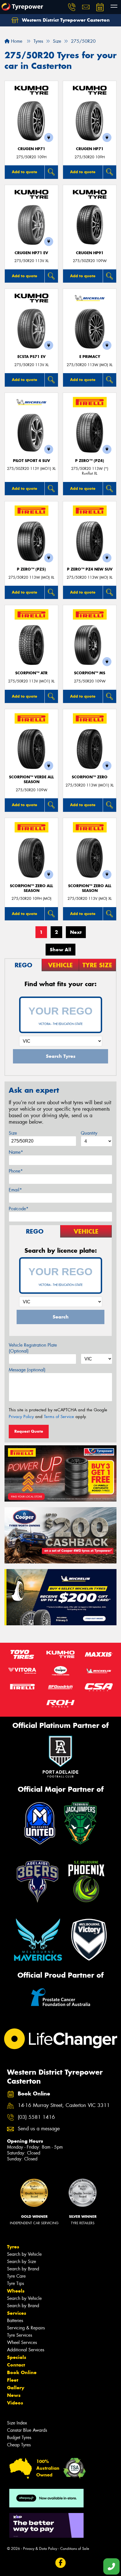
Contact (16, 2365)
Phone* (16, 1171)
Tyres (13, 2247)
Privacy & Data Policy (40, 2549)
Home (16, 41)
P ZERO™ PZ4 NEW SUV (90, 569)
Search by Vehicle (24, 2254)
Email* (15, 1190)
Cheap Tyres (19, 2445)
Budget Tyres (19, 2438)
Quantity (89, 1133)
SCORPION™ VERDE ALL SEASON (31, 779)
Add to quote (24, 172)
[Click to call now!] (72, 7)
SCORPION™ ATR (31, 673)
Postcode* (19, 1209)
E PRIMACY (90, 357)
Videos (15, 2403)
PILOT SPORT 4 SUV (32, 461)
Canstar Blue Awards (27, 2430)
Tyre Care (16, 2276)
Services (17, 2313)
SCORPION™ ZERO (90, 777)
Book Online (22, 2372)
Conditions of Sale (75, 2549)
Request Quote (29, 1431)
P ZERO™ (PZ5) (31, 569)
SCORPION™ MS (90, 673)
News (14, 2395)
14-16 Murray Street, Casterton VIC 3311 (64, 2105)
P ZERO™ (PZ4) (90, 461)
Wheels (16, 2291)
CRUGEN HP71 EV (31, 253)
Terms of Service (59, 1417)
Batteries (15, 2321)
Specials (17, 2357)
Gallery (16, 2388)
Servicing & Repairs (26, 2328)
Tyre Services (20, 2335)
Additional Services (26, 2350)
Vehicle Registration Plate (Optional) (33, 1348)
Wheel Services (22, 2342)
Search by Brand (23, 2269)
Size (13, 1133)
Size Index (17, 2423)
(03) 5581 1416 (36, 2117)
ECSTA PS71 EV (32, 357)
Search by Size (22, 2261)
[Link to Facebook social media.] (61, 2563)
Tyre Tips (15, 2283)
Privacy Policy (21, 1417)
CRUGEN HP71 (32, 149)
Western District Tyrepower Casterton (65, 20)
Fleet (13, 2380)
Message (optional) (27, 1370)
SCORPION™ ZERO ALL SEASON (31, 888)
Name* (16, 1152)
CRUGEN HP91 (90, 253)
